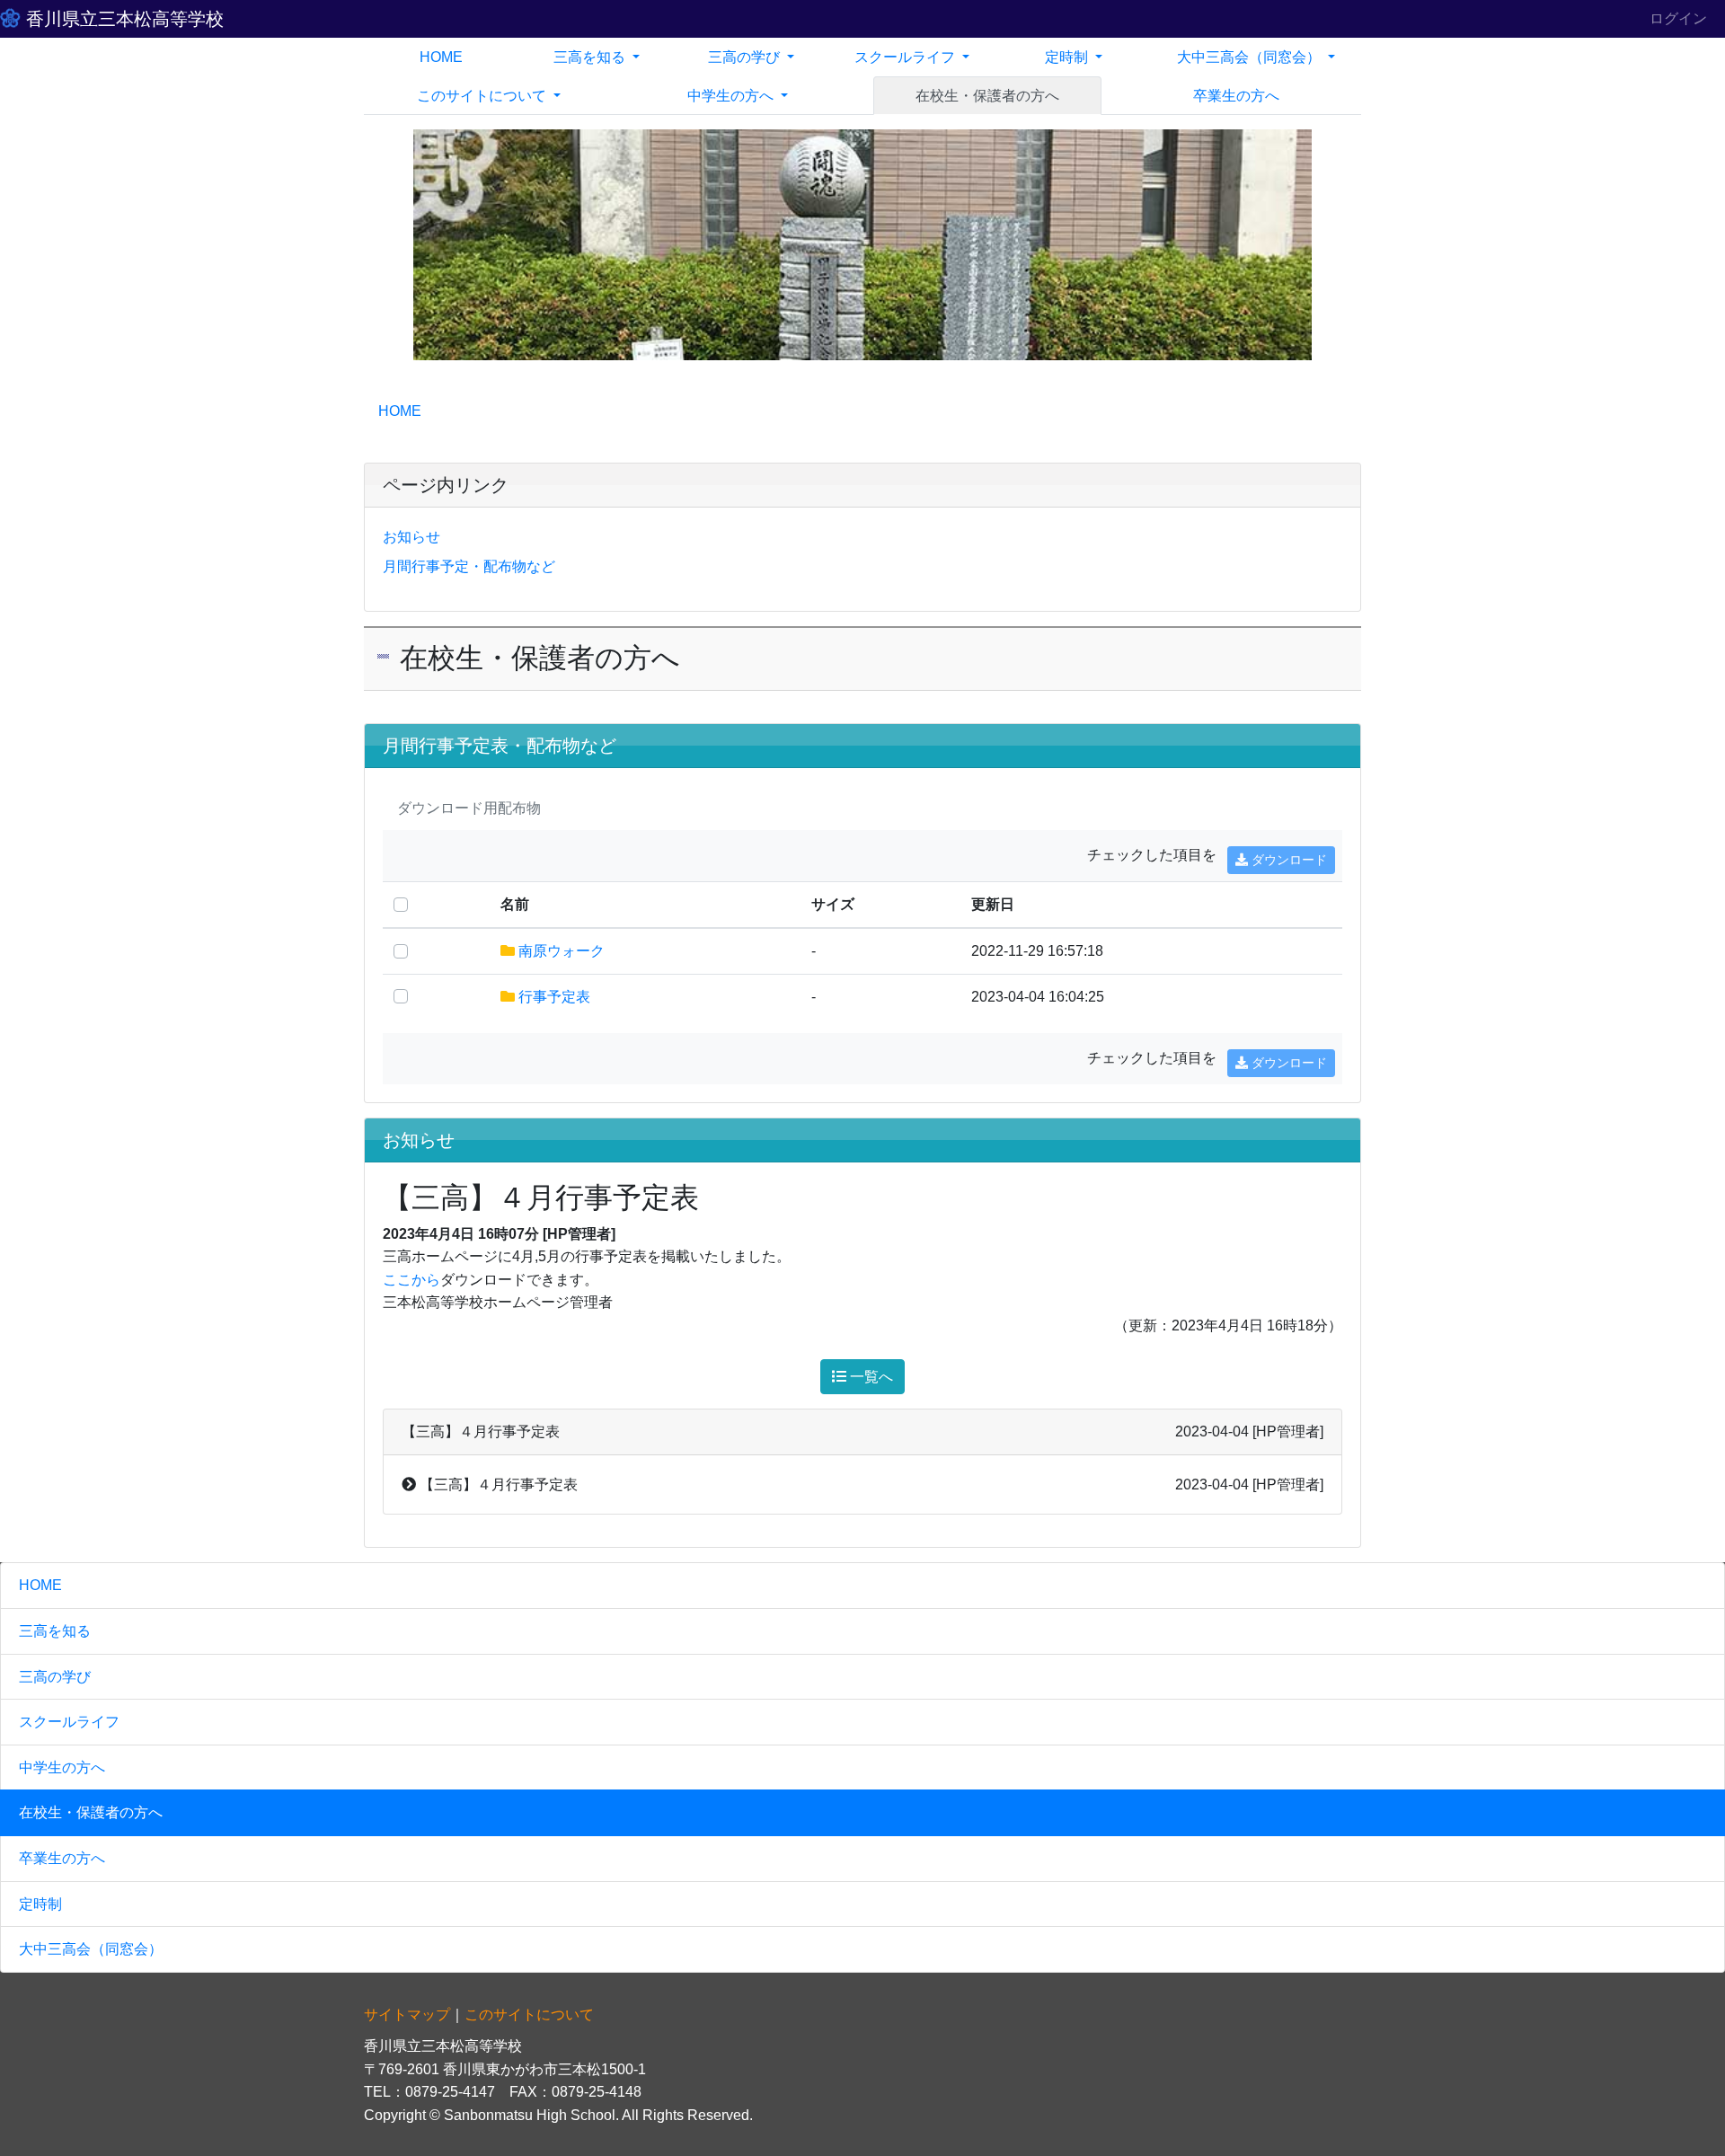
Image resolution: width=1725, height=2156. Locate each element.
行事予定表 (554, 997)
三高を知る (55, 1631)
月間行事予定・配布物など (469, 566)
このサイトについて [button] (483, 96)
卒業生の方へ (1236, 96)
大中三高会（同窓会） (91, 1949)
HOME (441, 57)
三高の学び (55, 1677)
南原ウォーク (562, 951)
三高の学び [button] (746, 57)
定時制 (40, 1904)
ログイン (1678, 18)
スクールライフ (69, 1722)
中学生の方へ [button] (732, 96)
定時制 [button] (1068, 57)
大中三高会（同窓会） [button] (1251, 57)
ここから (411, 1280)
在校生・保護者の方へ (987, 96)
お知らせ (411, 537)
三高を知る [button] (591, 57)
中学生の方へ (62, 1767)
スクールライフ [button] (907, 57)
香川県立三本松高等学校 (122, 19)
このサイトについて (529, 2015)
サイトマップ (407, 2015)
